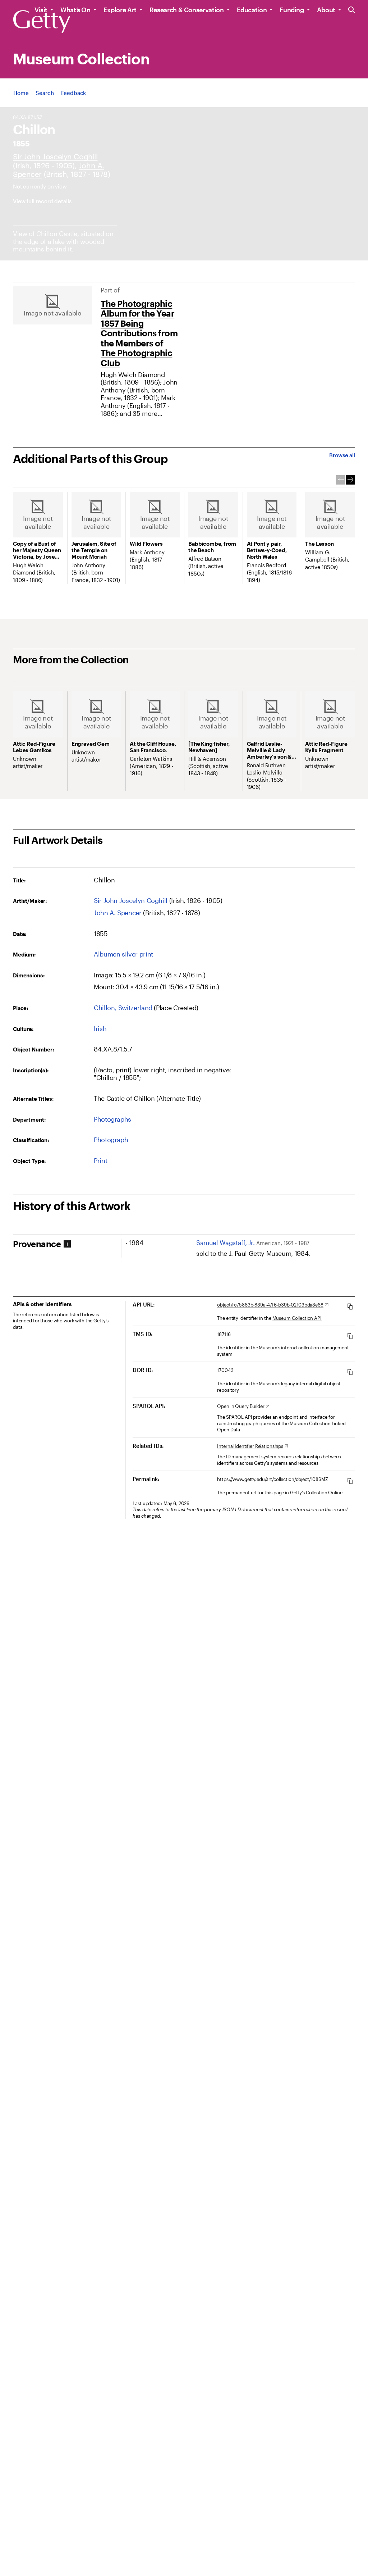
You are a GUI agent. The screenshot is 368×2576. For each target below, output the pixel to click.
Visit (41, 10)
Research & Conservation (187, 10)
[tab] (67, 1244)
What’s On (75, 10)
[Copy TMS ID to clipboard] (350, 1336)
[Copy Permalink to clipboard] (350, 1481)
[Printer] (118, 913)
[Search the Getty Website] (352, 10)
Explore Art (120, 10)
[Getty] (42, 22)
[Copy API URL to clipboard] (350, 1306)
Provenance (37, 1244)
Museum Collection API (297, 1318)
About (326, 10)
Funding (292, 10)
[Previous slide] (341, 480)
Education (252, 10)
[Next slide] (350, 480)
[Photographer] (55, 156)
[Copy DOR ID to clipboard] (350, 1372)
